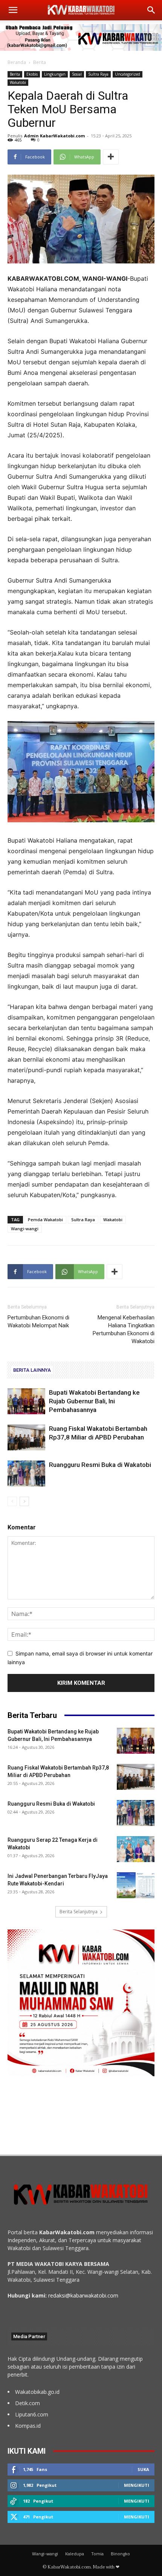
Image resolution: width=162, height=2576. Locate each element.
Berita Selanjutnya (79, 1912)
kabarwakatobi (88, 2295)
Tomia (97, 2554)
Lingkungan (55, 74)
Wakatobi (18, 82)
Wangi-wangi (25, 1229)
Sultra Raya (98, 74)
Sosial (77, 74)
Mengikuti (137, 2485)
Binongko (120, 2554)
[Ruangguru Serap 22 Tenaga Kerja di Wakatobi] (136, 1849)
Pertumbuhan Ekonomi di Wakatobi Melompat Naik (38, 1321)
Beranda (17, 62)
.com (112, 2295)
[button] (13, 10)
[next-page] (24, 1501)
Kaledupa (75, 2554)
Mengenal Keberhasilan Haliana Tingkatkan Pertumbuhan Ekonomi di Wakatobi (124, 1329)
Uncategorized (128, 74)
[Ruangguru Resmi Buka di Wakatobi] (26, 1474)
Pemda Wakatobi (45, 1220)
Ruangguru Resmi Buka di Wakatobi (100, 1465)
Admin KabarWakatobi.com (54, 136)
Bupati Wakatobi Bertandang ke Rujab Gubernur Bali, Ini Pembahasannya (94, 1401)
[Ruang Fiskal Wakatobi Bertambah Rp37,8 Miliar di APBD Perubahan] (26, 1437)
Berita (40, 62)
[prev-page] (12, 1501)
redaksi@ (59, 2295)
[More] (111, 157)
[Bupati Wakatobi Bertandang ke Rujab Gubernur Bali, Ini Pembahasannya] (26, 1401)
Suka (143, 2469)
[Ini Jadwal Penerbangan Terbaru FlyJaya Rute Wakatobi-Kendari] (136, 1885)
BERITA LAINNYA (32, 1370)
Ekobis (32, 74)
